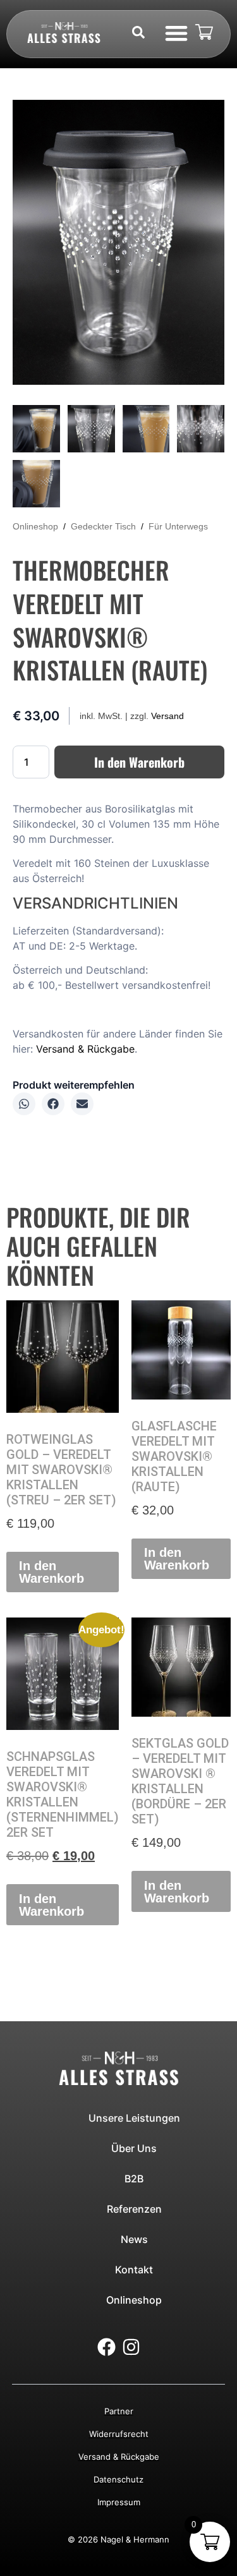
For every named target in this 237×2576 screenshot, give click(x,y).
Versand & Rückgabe (85, 1049)
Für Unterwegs (178, 526)
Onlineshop (35, 526)
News (134, 2239)
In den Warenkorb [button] (52, 1572)
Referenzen (134, 2209)
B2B (134, 2179)
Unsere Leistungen (134, 2118)
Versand (167, 716)
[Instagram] (131, 2347)
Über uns (134, 2148)
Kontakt (134, 2270)
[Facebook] (106, 2347)
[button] (176, 33)
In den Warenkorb (139, 762)
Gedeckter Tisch (103, 526)
